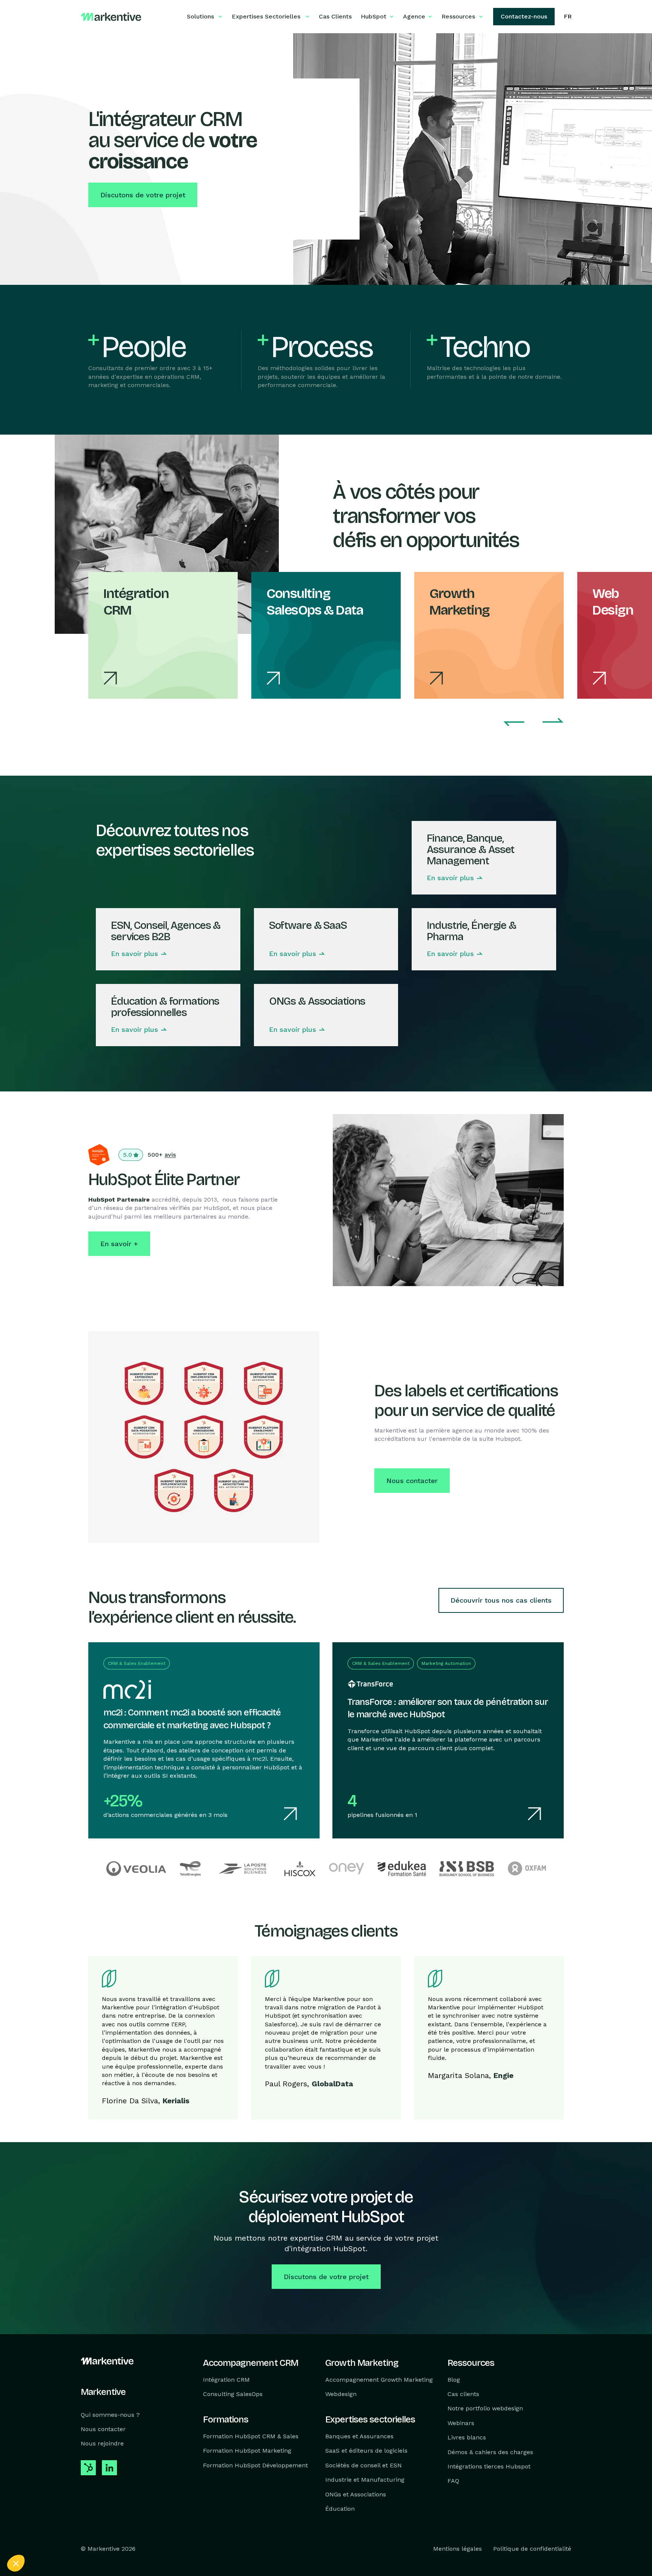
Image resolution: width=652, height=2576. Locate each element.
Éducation (340, 2509)
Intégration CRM (226, 2379)
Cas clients (463, 2394)
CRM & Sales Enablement (137, 1663)
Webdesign (341, 2394)
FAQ (453, 2481)
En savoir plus (450, 878)
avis (170, 1155)
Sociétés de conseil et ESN (364, 2465)
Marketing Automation (446, 1663)
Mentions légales (457, 2549)
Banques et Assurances (359, 2436)
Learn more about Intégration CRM (143, 600)
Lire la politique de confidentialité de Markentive (64, 2513)
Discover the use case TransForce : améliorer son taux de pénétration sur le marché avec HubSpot (444, 1650)
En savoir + (119, 1244)
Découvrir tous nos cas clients (501, 1600)
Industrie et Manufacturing (365, 2480)
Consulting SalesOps (233, 2394)
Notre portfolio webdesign (485, 2408)
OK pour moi (140, 2538)
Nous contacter (412, 1481)
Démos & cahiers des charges (490, 2452)
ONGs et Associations (356, 2494)
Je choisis (87, 2538)
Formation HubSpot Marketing (247, 2451)
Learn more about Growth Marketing (469, 600)
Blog (454, 2379)
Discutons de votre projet (143, 195)
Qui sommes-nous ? (110, 2414)
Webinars (461, 2423)
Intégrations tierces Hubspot (489, 2466)
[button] (16, 2563)
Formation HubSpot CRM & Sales (251, 2436)
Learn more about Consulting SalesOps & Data (306, 600)
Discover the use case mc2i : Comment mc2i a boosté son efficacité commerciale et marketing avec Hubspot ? (187, 1650)
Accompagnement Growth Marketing (379, 2379)
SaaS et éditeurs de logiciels (366, 2451)
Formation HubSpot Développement (255, 2465)
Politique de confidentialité (532, 2549)
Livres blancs (467, 2437)
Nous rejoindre (102, 2443)
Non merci (34, 2538)
